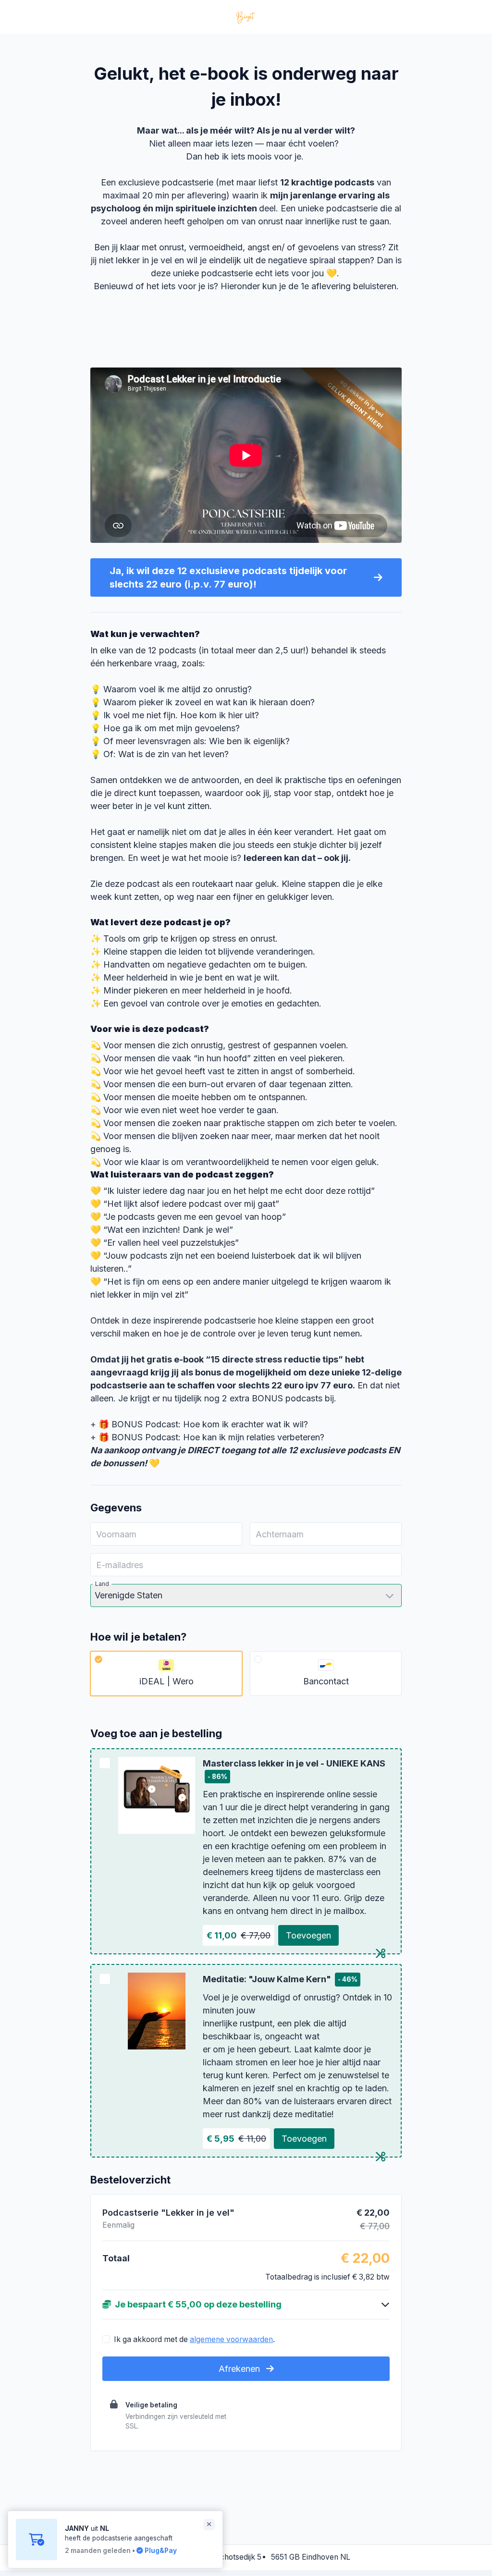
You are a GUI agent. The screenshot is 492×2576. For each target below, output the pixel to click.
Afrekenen (240, 2369)
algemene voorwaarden (231, 2339)
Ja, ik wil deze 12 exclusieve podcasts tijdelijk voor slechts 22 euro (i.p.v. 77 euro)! (228, 577)
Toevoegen (308, 1935)
